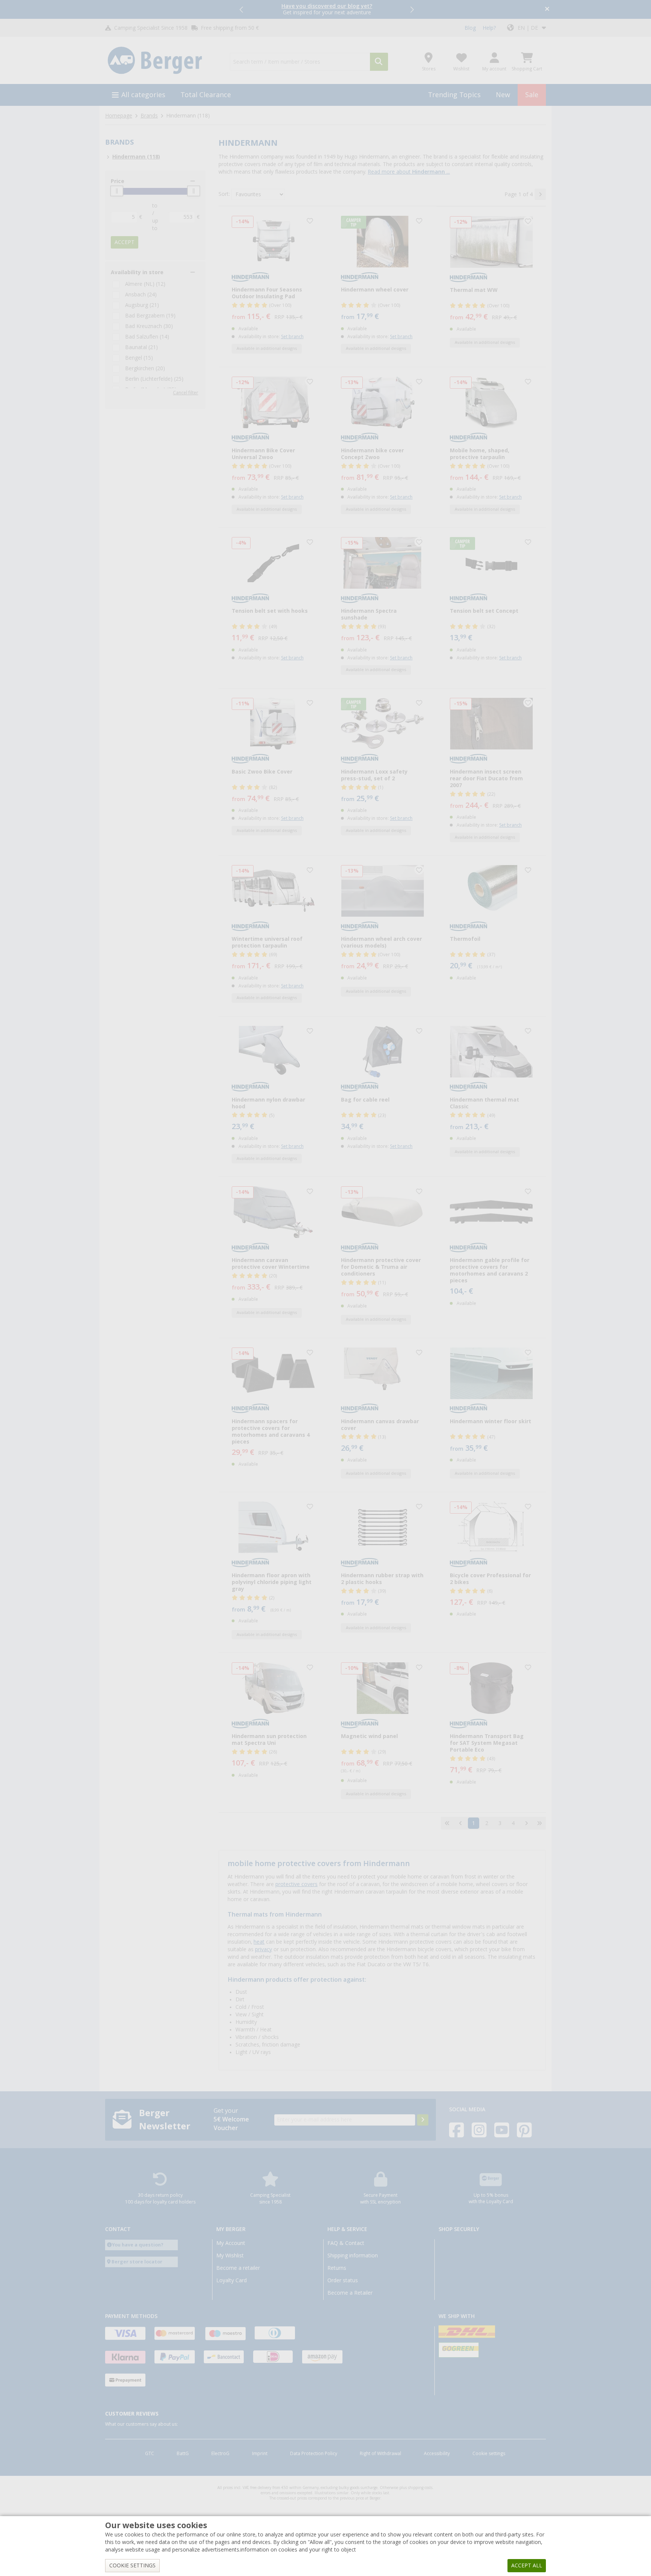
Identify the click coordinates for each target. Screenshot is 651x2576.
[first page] (447, 1823)
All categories (143, 95)
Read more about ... (409, 172)
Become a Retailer (350, 2293)
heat (259, 1942)
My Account (231, 2243)
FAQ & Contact (346, 2243)
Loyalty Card (232, 2280)
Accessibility (437, 2454)
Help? (489, 28)
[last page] (539, 1823)
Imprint (260, 2454)
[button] (242, 9)
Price (118, 181)
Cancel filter (186, 393)
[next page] (540, 194)
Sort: (224, 194)
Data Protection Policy (314, 2454)
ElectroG (220, 2454)
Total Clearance (206, 95)
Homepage (119, 116)
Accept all (527, 2565)
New (503, 95)
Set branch (292, 337)
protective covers (296, 1884)
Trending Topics (454, 95)
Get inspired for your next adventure (327, 9)
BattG (183, 2454)
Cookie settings (489, 2454)
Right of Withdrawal (381, 2454)
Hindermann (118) (136, 157)
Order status (343, 2280)
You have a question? (138, 2245)
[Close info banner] (547, 10)
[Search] (379, 62)
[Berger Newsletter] (423, 2120)
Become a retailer (238, 2268)
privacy (264, 1949)
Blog (470, 28)
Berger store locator (137, 2262)
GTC (150, 2454)
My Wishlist (230, 2256)
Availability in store (137, 272)
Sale (532, 95)
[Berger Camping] (163, 61)
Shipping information (353, 2256)
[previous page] (460, 1823)
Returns (337, 2268)
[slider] (117, 191)
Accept (125, 242)
